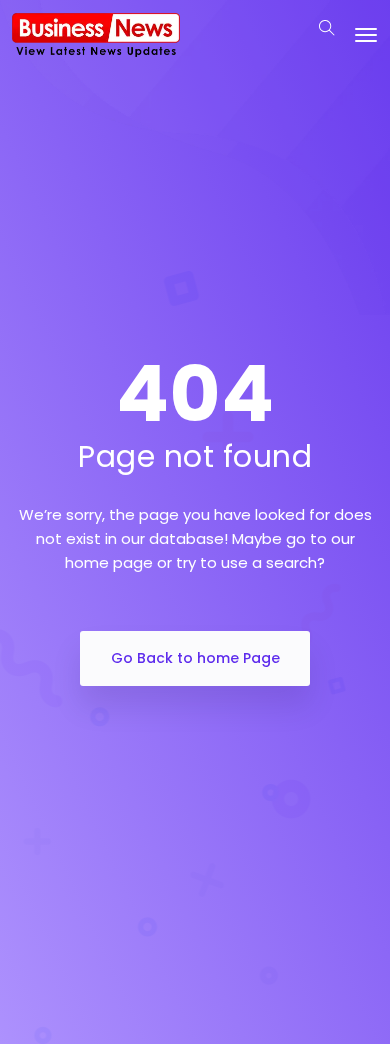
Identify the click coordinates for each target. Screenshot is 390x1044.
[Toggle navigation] (366, 35)
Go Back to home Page (195, 658)
